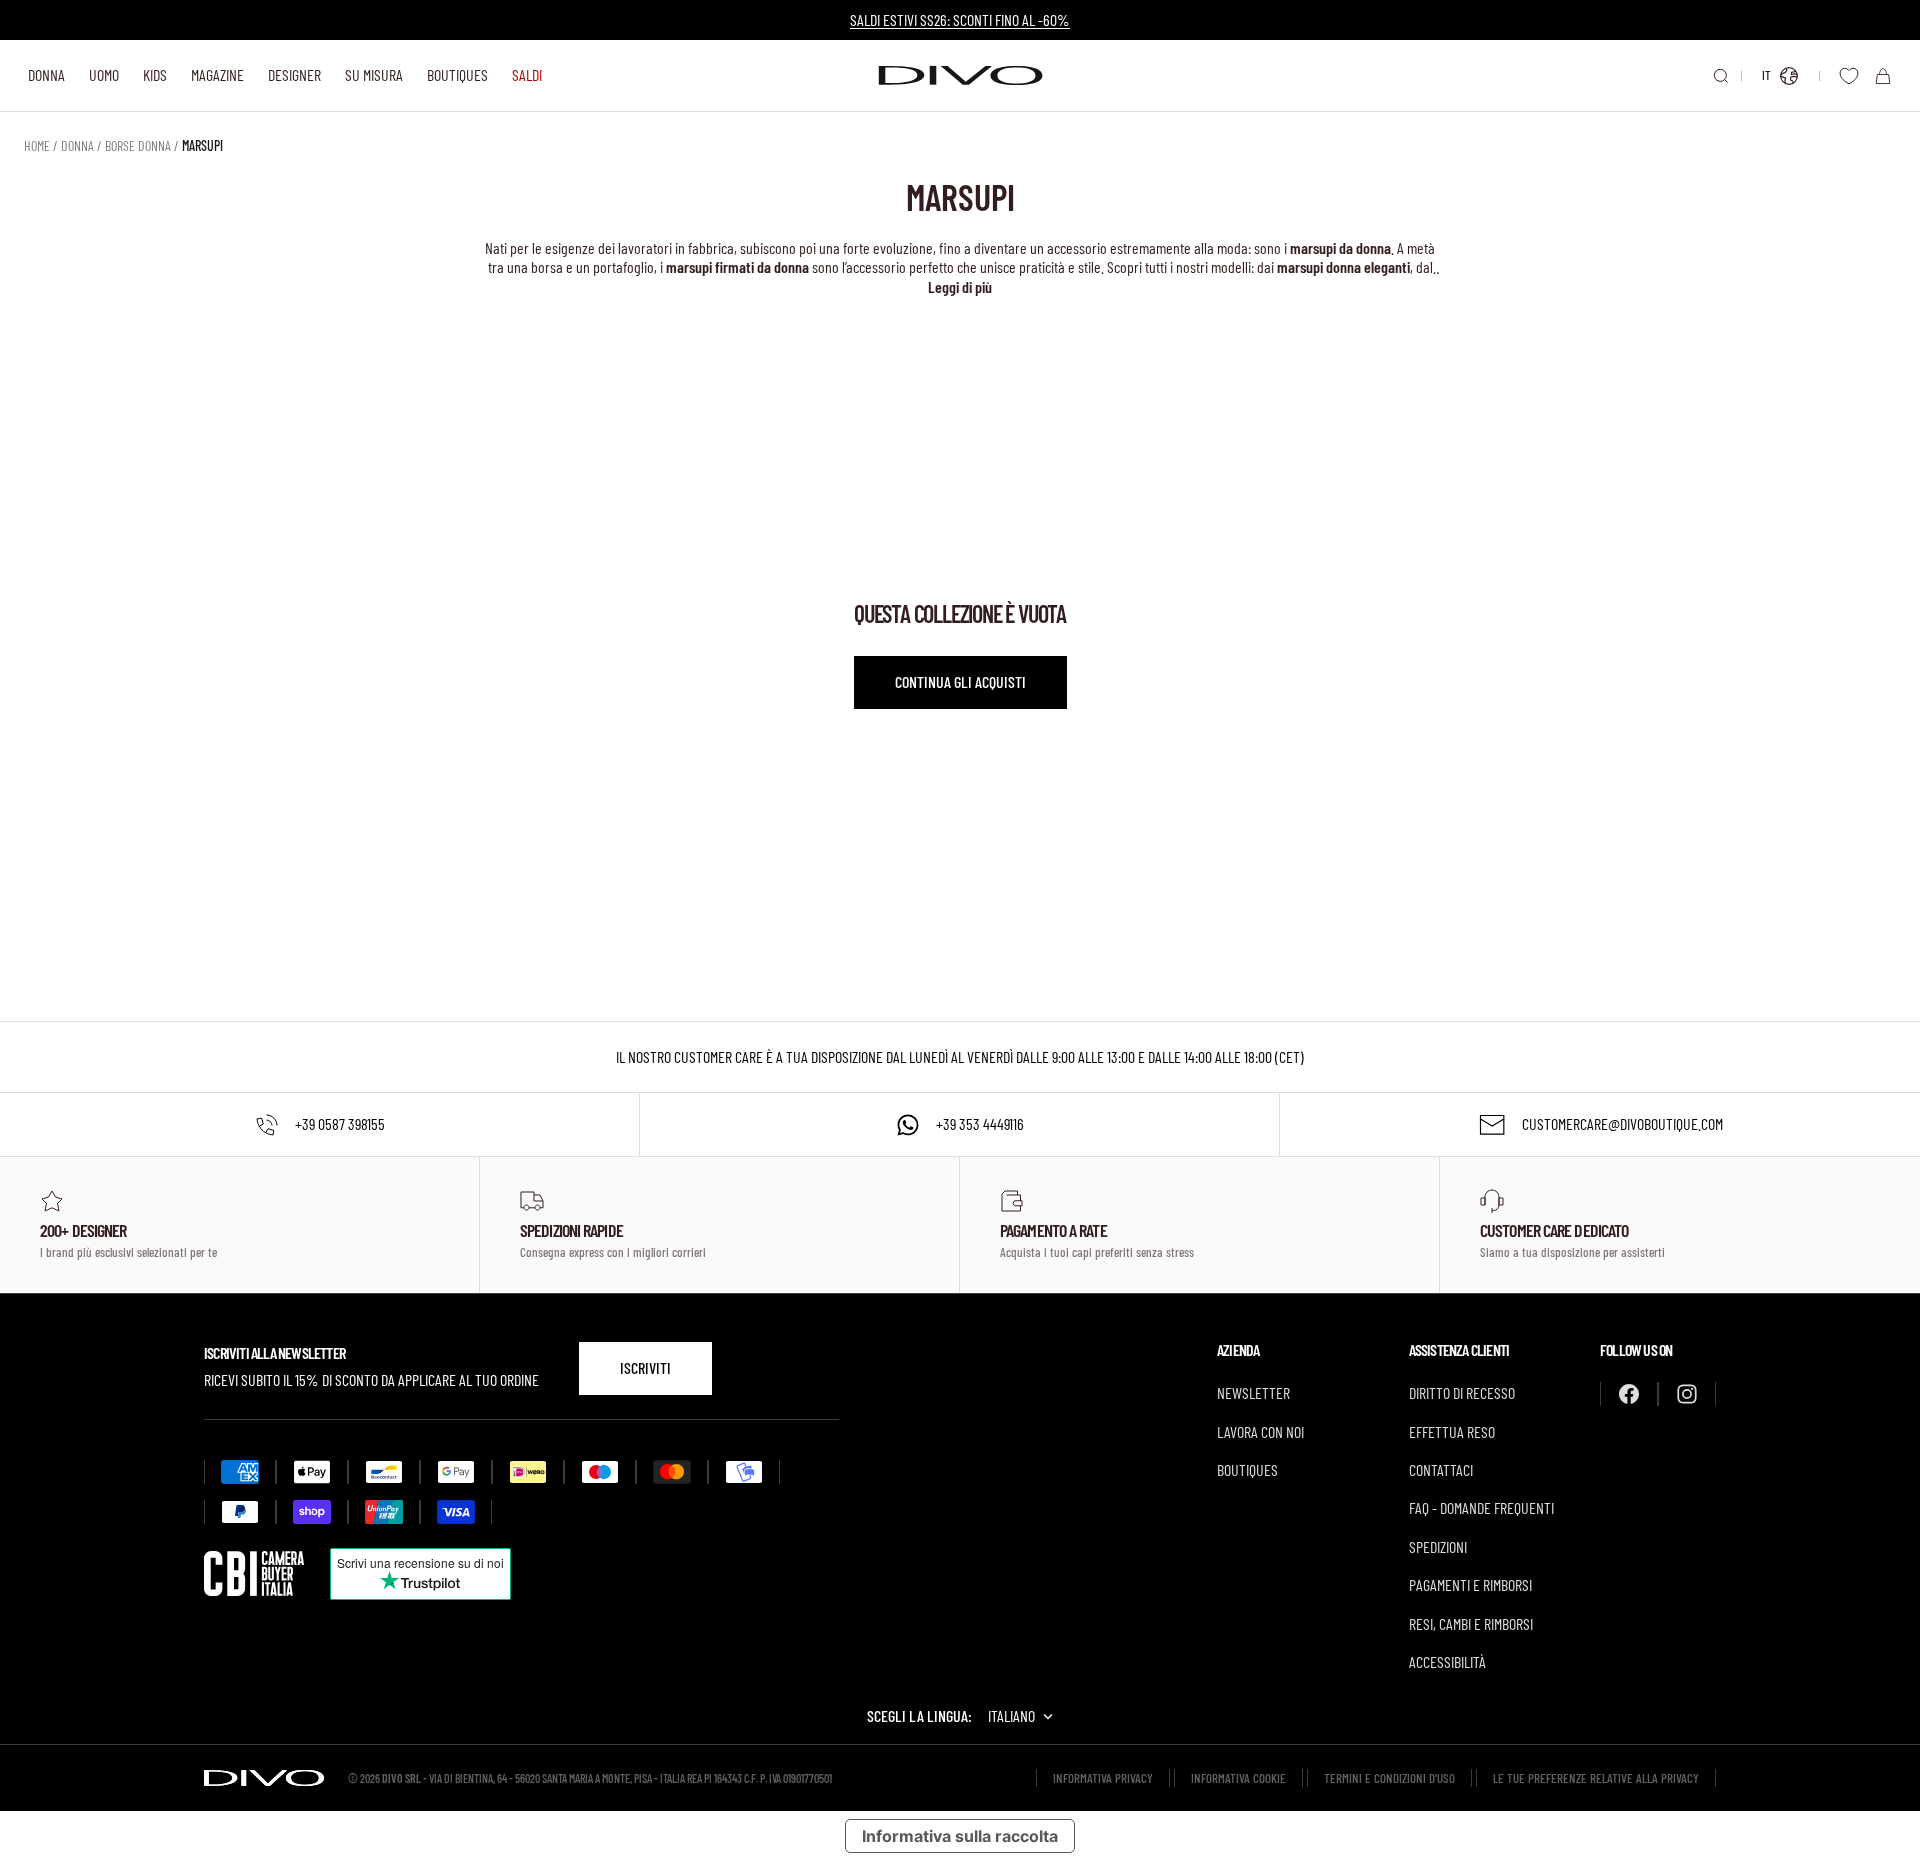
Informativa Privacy (1103, 1778)
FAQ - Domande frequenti (1481, 1507)
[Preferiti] (1849, 76)
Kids (155, 74)
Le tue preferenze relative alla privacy (1596, 1778)
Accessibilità (1447, 1661)
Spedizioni (1438, 1546)
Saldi (527, 74)
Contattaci (1441, 1469)
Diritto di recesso (1462, 1392)
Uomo (104, 74)
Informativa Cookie (1238, 1778)
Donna (46, 74)
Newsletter (1253, 1392)
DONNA (77, 145)
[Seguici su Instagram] (1687, 1394)
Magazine (217, 74)
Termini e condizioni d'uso (1389, 1778)
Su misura (374, 74)
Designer (294, 74)
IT (1766, 75)
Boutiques (457, 74)
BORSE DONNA (138, 145)
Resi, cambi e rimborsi (1471, 1623)
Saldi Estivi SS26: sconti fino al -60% (960, 19)
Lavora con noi (1260, 1431)
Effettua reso (1452, 1431)
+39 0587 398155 (340, 1123)
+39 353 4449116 (980, 1123)
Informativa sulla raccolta (960, 1836)
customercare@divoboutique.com (1622, 1123)
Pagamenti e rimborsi (1470, 1584)
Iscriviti (645, 1367)
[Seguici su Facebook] (1629, 1394)
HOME (37, 145)
